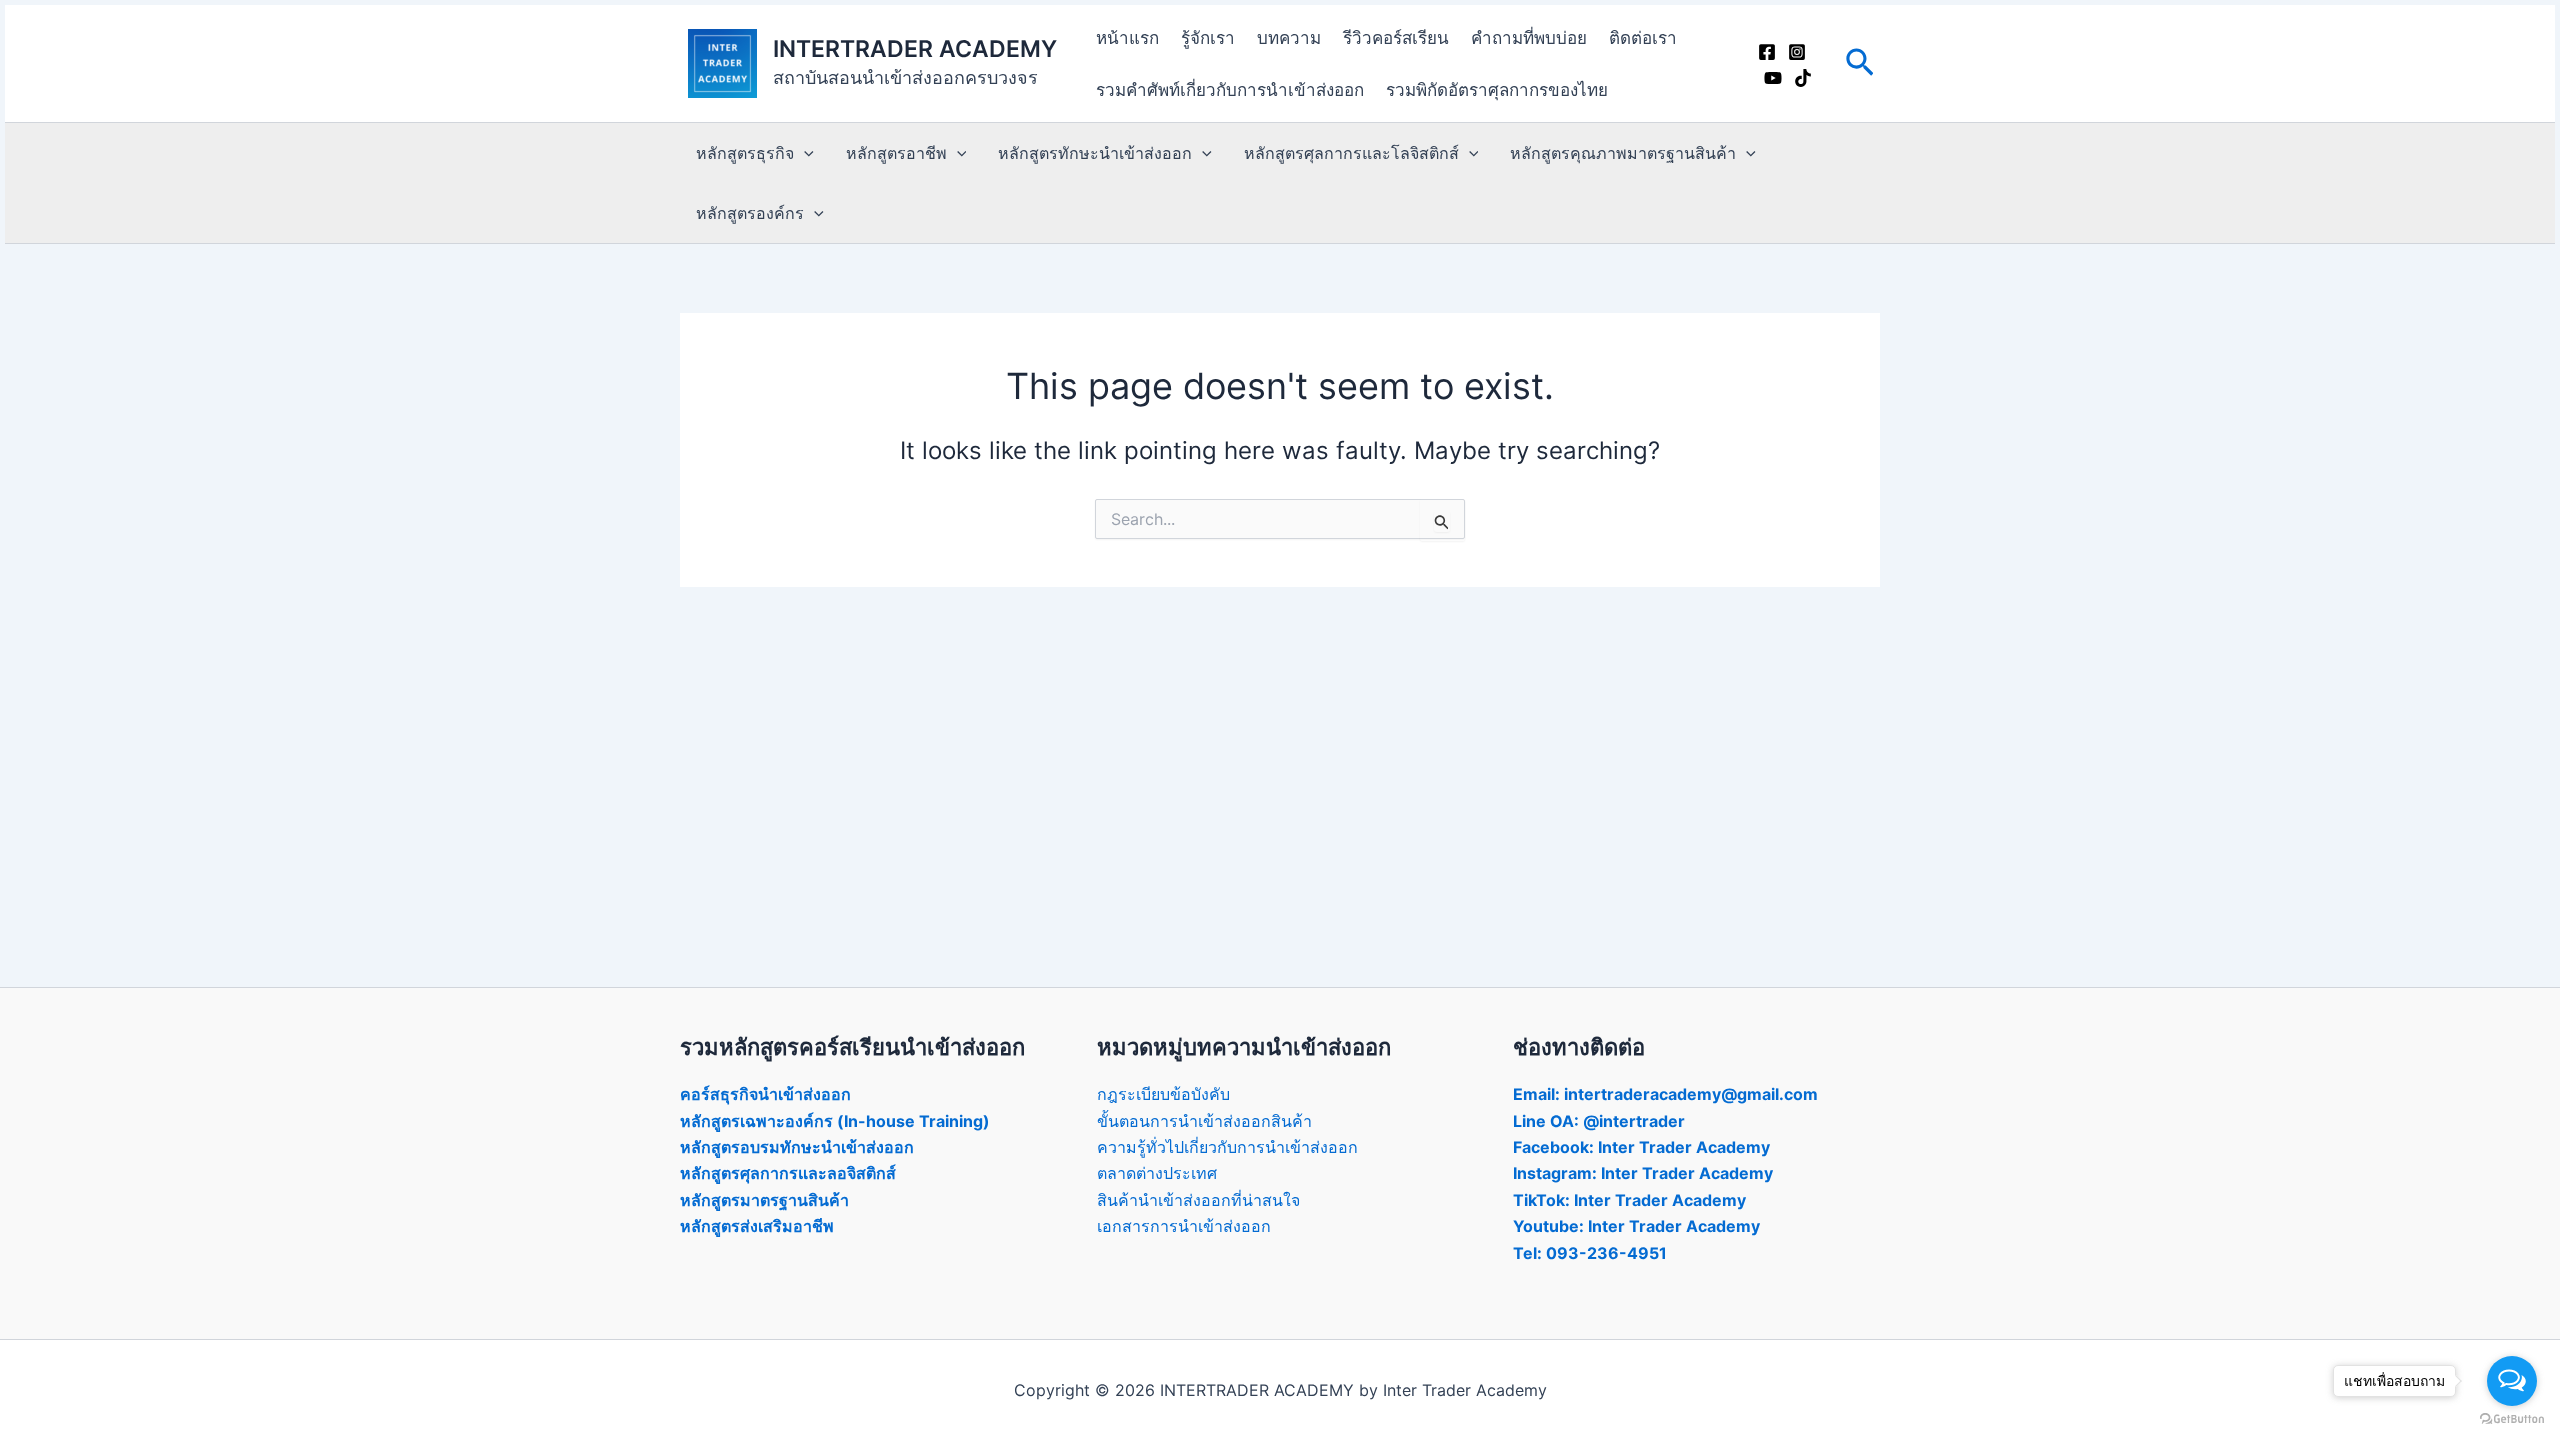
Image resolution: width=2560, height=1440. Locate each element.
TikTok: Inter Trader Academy (1629, 1200)
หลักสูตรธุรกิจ (745, 153)
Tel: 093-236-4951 (1590, 1253)
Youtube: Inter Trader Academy (1636, 1226)
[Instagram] (1797, 52)
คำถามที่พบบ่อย (1529, 38)
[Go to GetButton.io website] (2512, 1419)
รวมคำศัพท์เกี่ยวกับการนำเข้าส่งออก (1230, 90)
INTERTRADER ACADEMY (915, 49)
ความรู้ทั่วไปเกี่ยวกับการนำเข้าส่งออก (1227, 1147)
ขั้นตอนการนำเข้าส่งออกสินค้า (1204, 1121)
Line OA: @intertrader (1599, 1121)
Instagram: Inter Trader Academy (1643, 1173)
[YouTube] (1773, 78)
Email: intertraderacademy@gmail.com (1665, 1094)
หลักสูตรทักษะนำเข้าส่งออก (1095, 153)
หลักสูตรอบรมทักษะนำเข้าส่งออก (797, 1147)
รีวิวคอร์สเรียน (1396, 38)
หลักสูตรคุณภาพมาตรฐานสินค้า (1623, 153)
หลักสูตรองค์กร (750, 213)
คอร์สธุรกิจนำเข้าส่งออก (765, 1094)
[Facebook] (1767, 52)
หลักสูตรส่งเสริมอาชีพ (757, 1226)
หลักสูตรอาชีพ (896, 153)
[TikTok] (1803, 78)
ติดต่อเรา (1643, 38)
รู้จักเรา (1208, 38)
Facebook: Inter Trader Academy (1641, 1147)
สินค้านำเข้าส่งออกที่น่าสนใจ (1198, 1200)
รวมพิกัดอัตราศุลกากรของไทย (1497, 90)
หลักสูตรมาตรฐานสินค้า (764, 1200)
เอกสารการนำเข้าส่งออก (1184, 1226)
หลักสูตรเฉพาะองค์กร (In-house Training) (835, 1121)
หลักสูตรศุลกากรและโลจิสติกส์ (1351, 153)
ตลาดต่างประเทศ (1157, 1173)
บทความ (1289, 38)
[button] (1860, 63)
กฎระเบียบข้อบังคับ (1163, 1094)
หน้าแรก (1127, 38)
